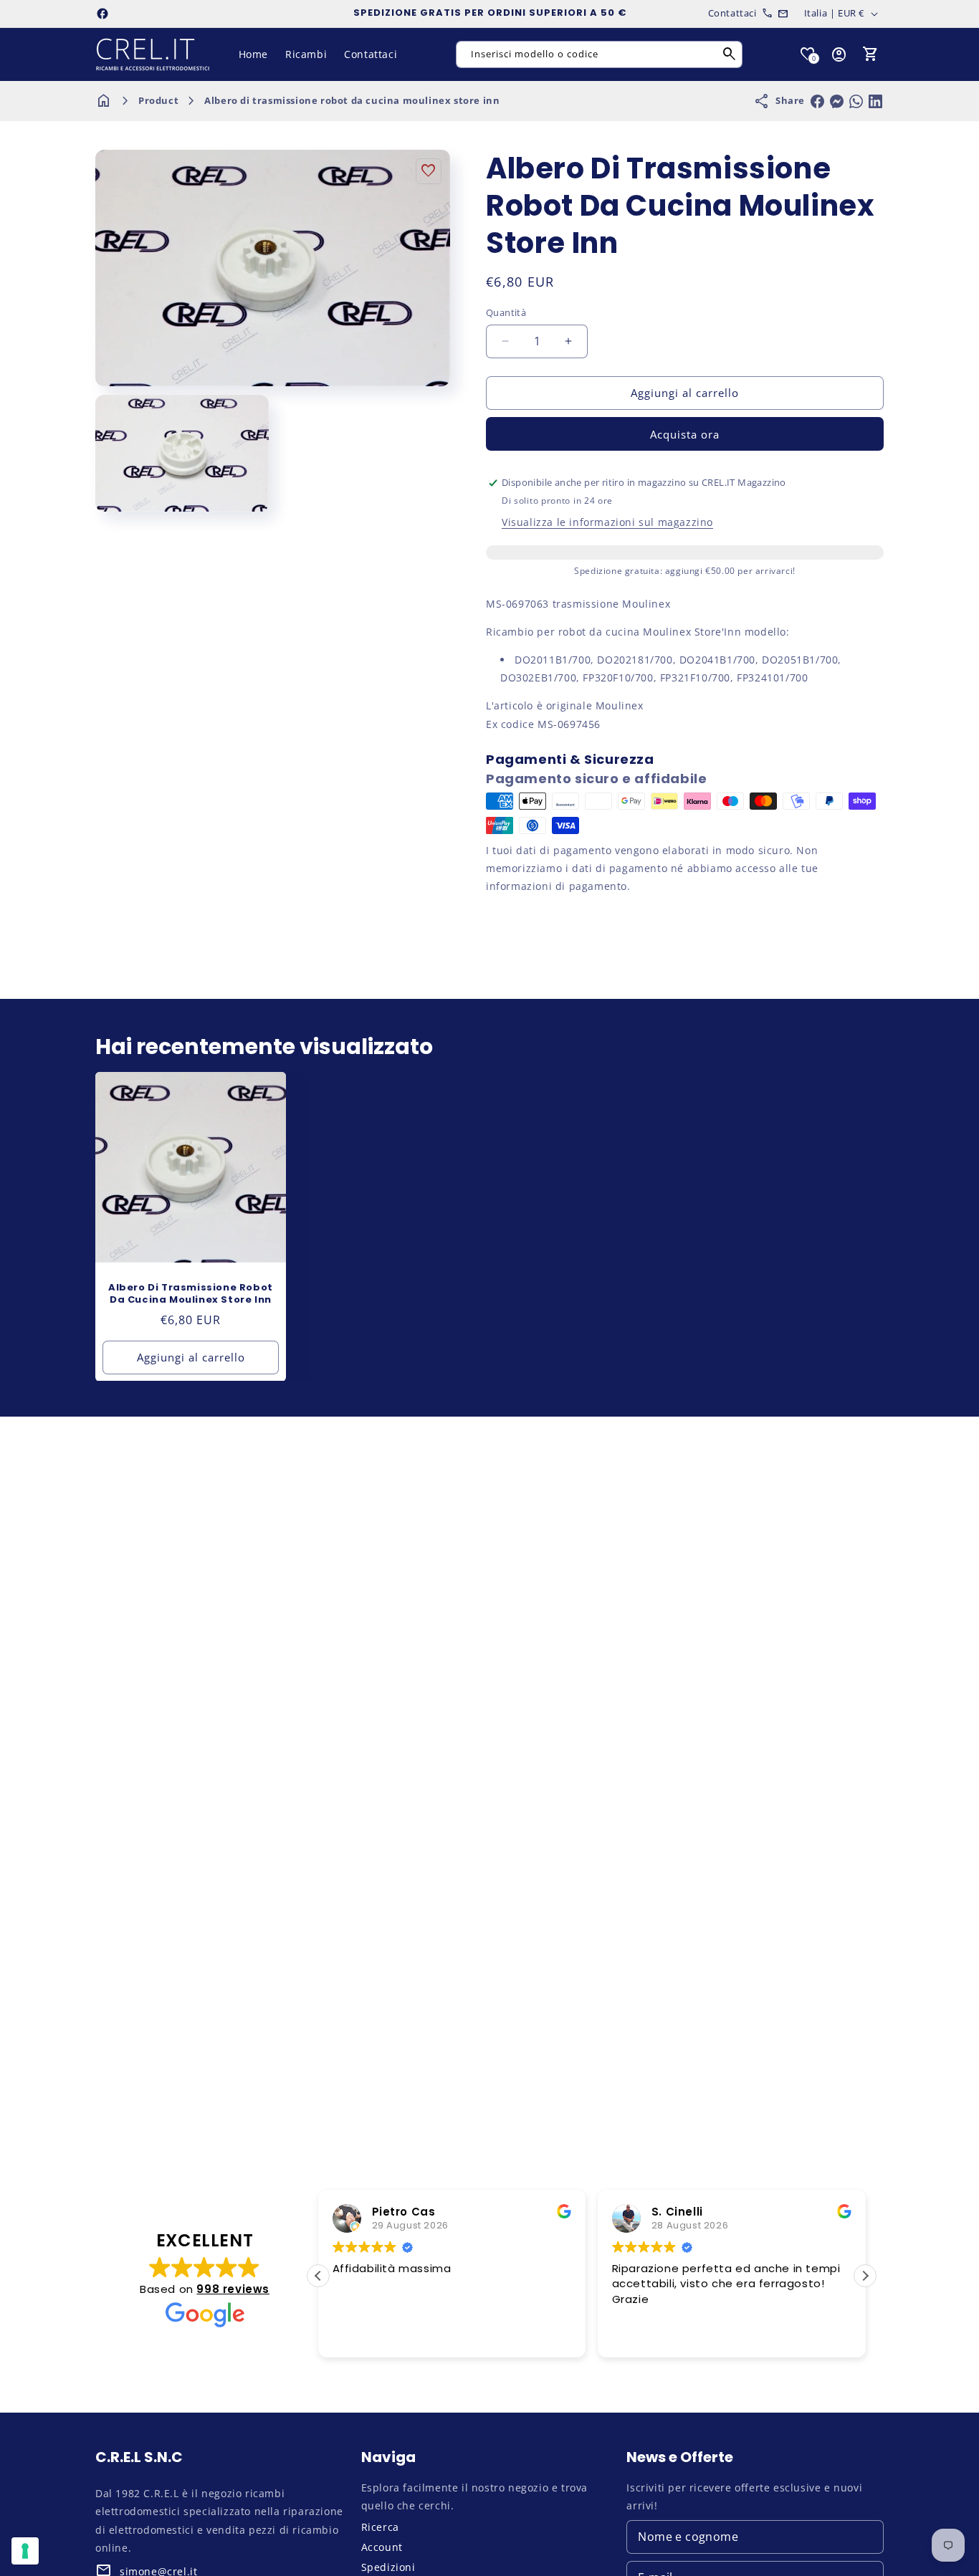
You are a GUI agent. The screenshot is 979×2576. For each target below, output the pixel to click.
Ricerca (380, 2527)
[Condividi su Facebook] (817, 101)
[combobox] (599, 54)
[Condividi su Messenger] (837, 101)
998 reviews (233, 2289)
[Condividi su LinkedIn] (875, 101)
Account (382, 2547)
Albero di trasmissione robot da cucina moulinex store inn (352, 100)
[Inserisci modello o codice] (730, 54)
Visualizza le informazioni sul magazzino (607, 522)
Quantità (506, 312)
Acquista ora (685, 434)
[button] (871, 54)
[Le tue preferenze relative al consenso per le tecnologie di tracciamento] (25, 2551)
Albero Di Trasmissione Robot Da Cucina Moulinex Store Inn (191, 1294)
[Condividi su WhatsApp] (856, 101)
